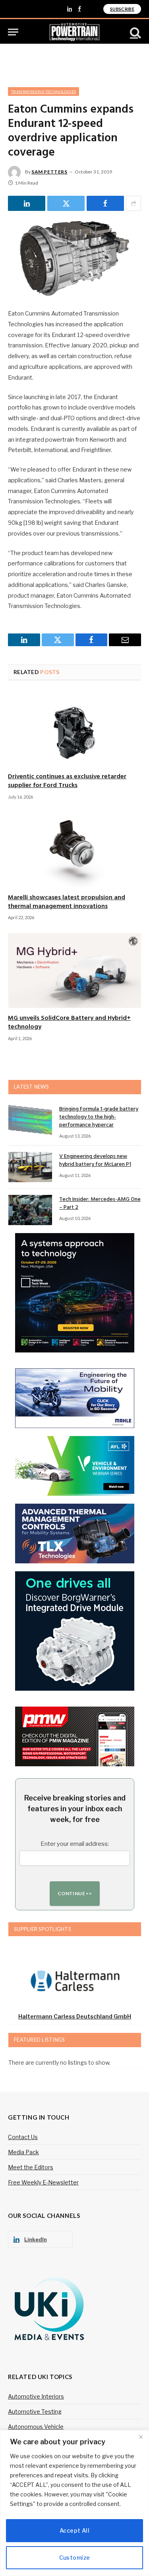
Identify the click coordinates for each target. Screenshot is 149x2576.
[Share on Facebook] (105, 203)
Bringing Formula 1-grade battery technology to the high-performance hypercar (99, 1117)
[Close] (141, 2437)
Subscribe (122, 9)
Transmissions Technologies (44, 92)
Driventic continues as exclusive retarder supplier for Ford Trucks (67, 781)
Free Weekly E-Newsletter (43, 2182)
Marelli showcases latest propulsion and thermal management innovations (67, 902)
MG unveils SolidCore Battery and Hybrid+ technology (69, 1023)
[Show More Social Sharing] (134, 203)
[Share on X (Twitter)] (66, 203)
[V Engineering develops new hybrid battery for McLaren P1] (30, 1167)
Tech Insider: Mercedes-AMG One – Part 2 (100, 1203)
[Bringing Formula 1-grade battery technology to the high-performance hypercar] (30, 1120)
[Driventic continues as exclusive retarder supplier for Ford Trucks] (74, 729)
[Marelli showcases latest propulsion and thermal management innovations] (74, 850)
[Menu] (13, 32)
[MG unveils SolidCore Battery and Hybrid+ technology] (74, 970)
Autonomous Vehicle (36, 2427)
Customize (75, 2557)
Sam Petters (49, 172)
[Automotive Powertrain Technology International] (74, 32)
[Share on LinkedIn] (27, 203)
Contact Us (23, 2137)
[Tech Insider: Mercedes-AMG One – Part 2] (30, 1210)
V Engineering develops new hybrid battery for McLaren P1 (95, 1160)
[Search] (135, 32)
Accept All (74, 2530)
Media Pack (23, 2152)
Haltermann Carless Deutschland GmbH (75, 2016)
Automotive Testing (35, 2411)
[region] (74, 2503)
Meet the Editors (31, 2167)
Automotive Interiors (36, 2396)
